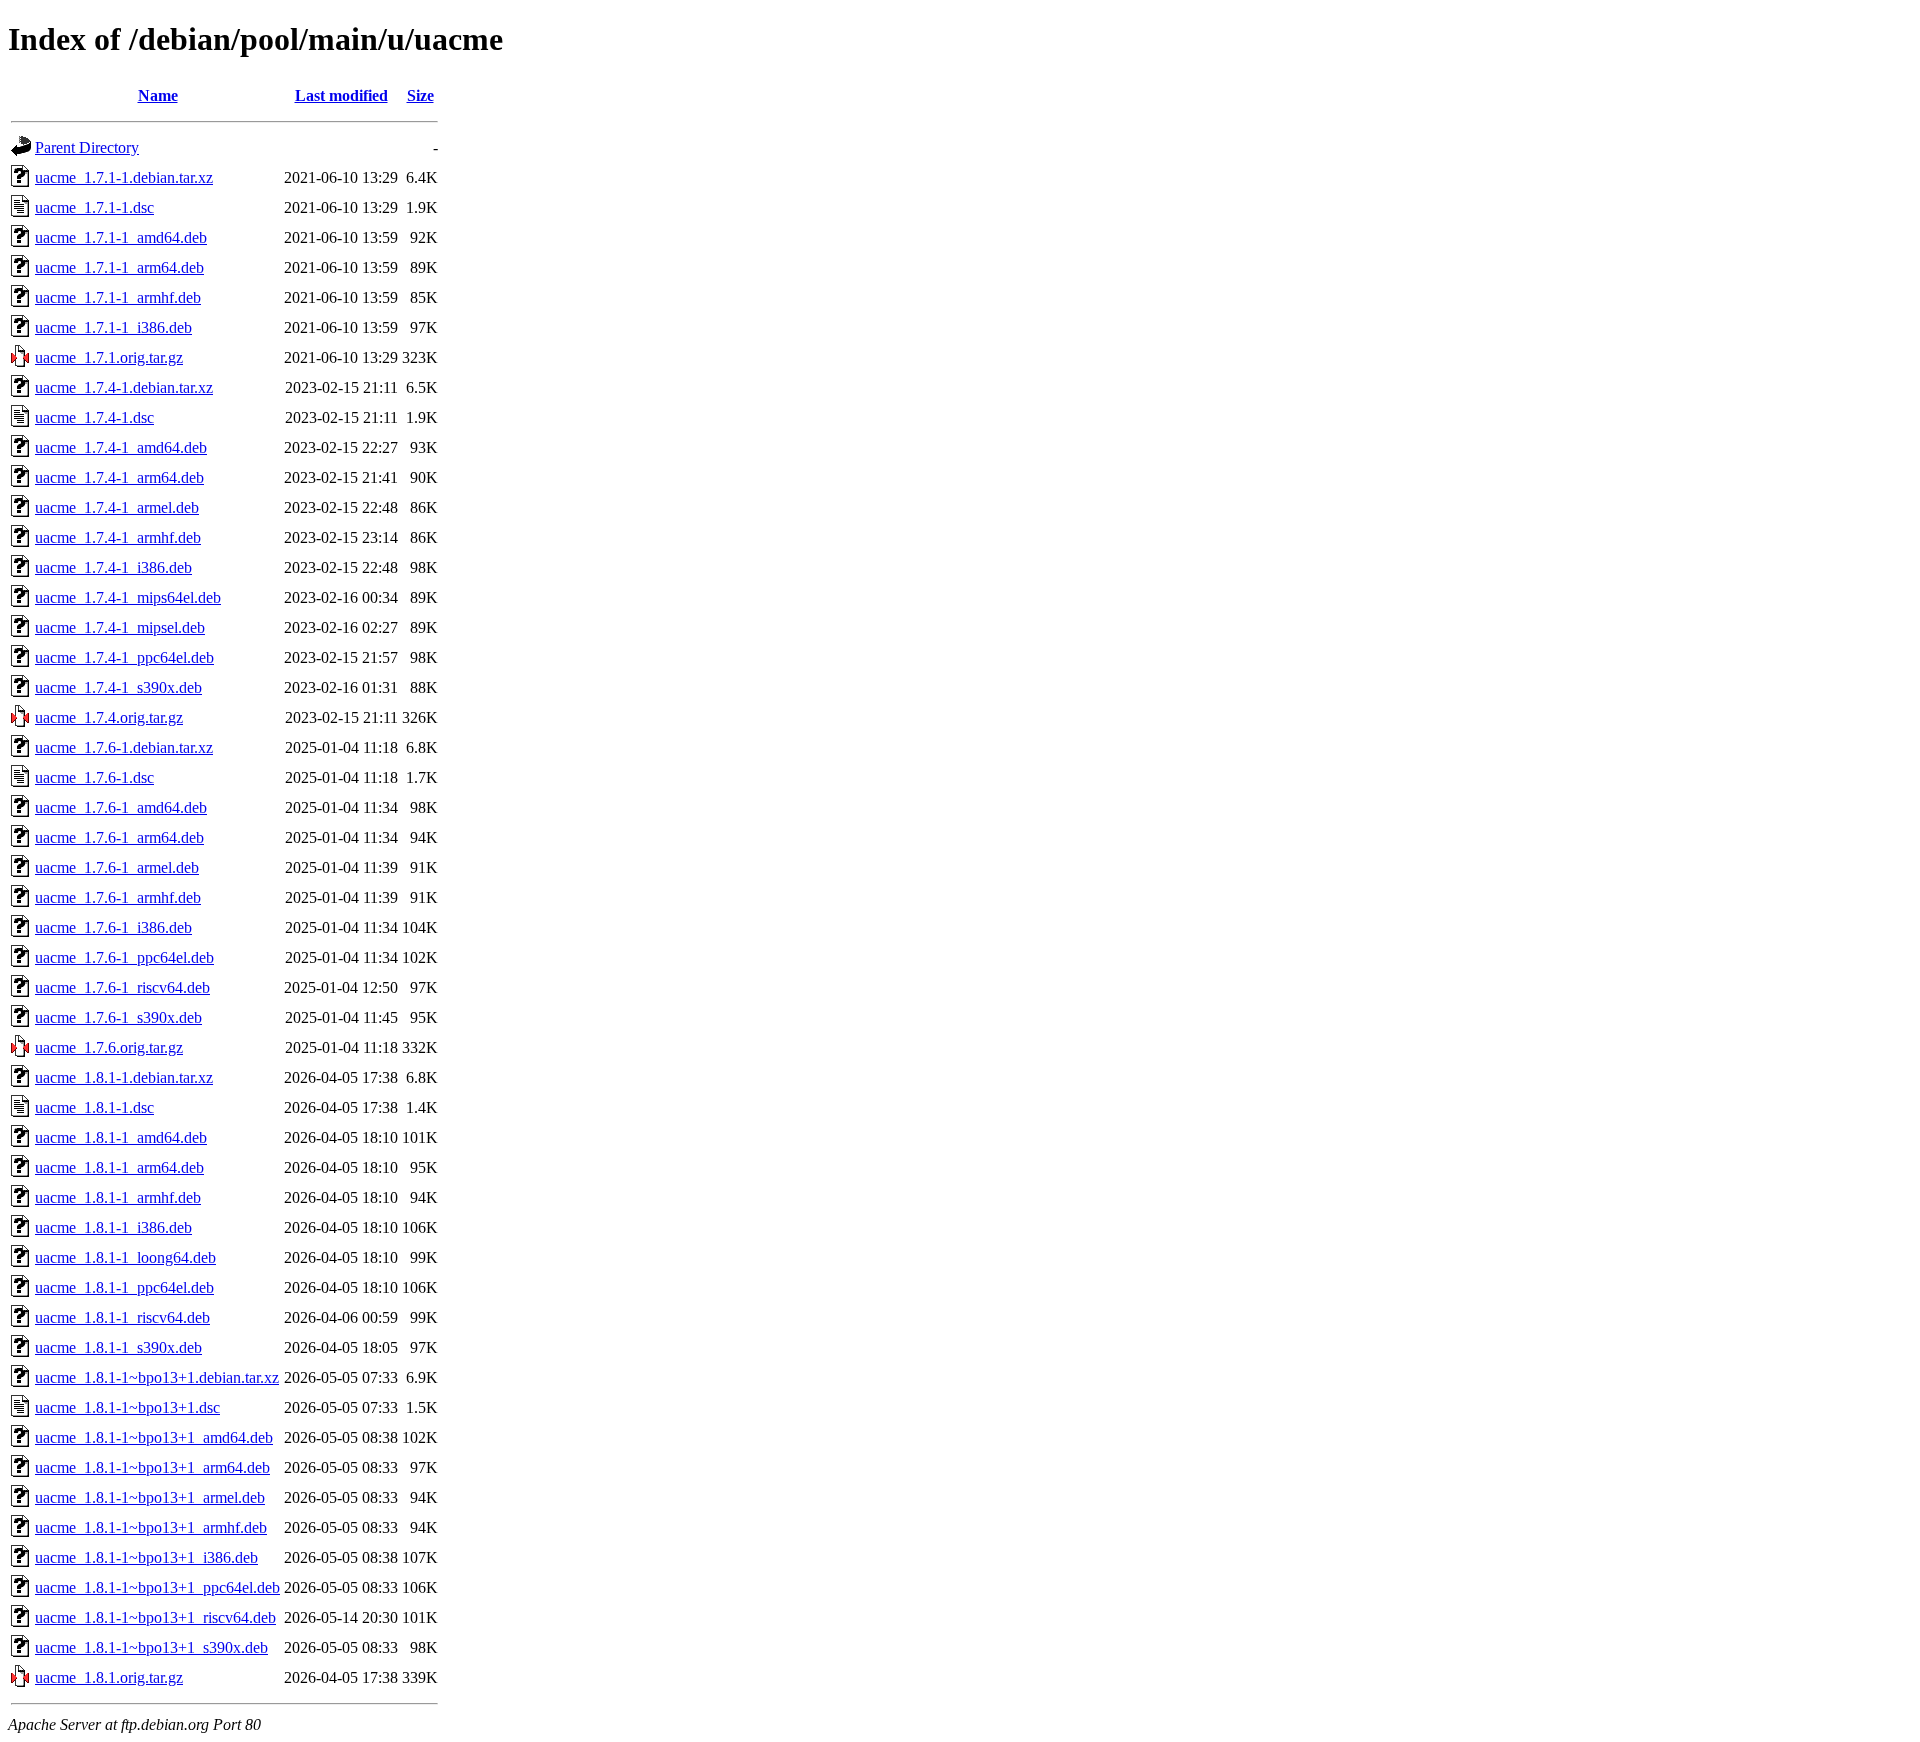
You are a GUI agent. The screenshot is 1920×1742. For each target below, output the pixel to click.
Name (158, 95)
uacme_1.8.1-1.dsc (94, 1107)
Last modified (341, 95)
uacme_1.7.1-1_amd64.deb (121, 237)
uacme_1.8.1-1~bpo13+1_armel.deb (150, 1497)
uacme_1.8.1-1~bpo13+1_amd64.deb (154, 1437)
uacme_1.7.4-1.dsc (94, 417)
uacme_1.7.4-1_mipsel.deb (120, 627)
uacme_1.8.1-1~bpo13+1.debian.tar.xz (157, 1377)
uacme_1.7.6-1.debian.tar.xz (124, 747)
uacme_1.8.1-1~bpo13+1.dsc (127, 1407)
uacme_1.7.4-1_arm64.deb (119, 477)
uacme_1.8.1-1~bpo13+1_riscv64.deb (155, 1617)
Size (420, 95)
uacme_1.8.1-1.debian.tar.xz (124, 1077)
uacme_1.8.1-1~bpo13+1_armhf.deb (151, 1527)
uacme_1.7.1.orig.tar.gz (109, 357)
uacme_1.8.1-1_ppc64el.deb (124, 1287)
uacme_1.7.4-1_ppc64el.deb (124, 657)
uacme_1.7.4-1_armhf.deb (118, 537)
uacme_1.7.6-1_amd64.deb (121, 807)
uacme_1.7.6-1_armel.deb (117, 867)
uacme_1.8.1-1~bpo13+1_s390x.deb (151, 1647)
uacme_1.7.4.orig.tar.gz (109, 717)
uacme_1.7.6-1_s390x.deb (118, 1017)
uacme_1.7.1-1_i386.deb (113, 327)
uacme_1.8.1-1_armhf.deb (118, 1197)
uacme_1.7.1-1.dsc (94, 207)
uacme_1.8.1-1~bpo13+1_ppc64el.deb (157, 1587)
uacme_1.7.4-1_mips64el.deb (128, 597)
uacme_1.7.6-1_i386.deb (113, 927)
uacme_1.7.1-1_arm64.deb (119, 267)
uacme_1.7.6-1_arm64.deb (119, 837)
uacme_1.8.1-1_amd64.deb (121, 1137)
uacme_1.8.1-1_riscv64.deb (122, 1317)
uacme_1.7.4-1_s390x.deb (118, 687)
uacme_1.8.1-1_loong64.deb (125, 1257)
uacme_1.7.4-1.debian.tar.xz (124, 387)
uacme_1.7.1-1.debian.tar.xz (124, 177)
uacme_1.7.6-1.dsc (94, 777)
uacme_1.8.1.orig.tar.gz (109, 1677)
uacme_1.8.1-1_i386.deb (113, 1227)
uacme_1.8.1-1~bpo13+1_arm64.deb (152, 1467)
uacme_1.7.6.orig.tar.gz (109, 1047)
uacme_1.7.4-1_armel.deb (117, 507)
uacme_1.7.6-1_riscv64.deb (122, 987)
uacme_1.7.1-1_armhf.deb (118, 297)
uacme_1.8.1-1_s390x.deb (118, 1347)
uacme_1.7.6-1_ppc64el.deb (124, 957)
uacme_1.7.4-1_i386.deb (113, 567)
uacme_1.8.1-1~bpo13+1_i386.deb (146, 1557)
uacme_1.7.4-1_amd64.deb (121, 447)
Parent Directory (87, 147)
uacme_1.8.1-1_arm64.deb (119, 1167)
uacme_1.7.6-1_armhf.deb (118, 897)
